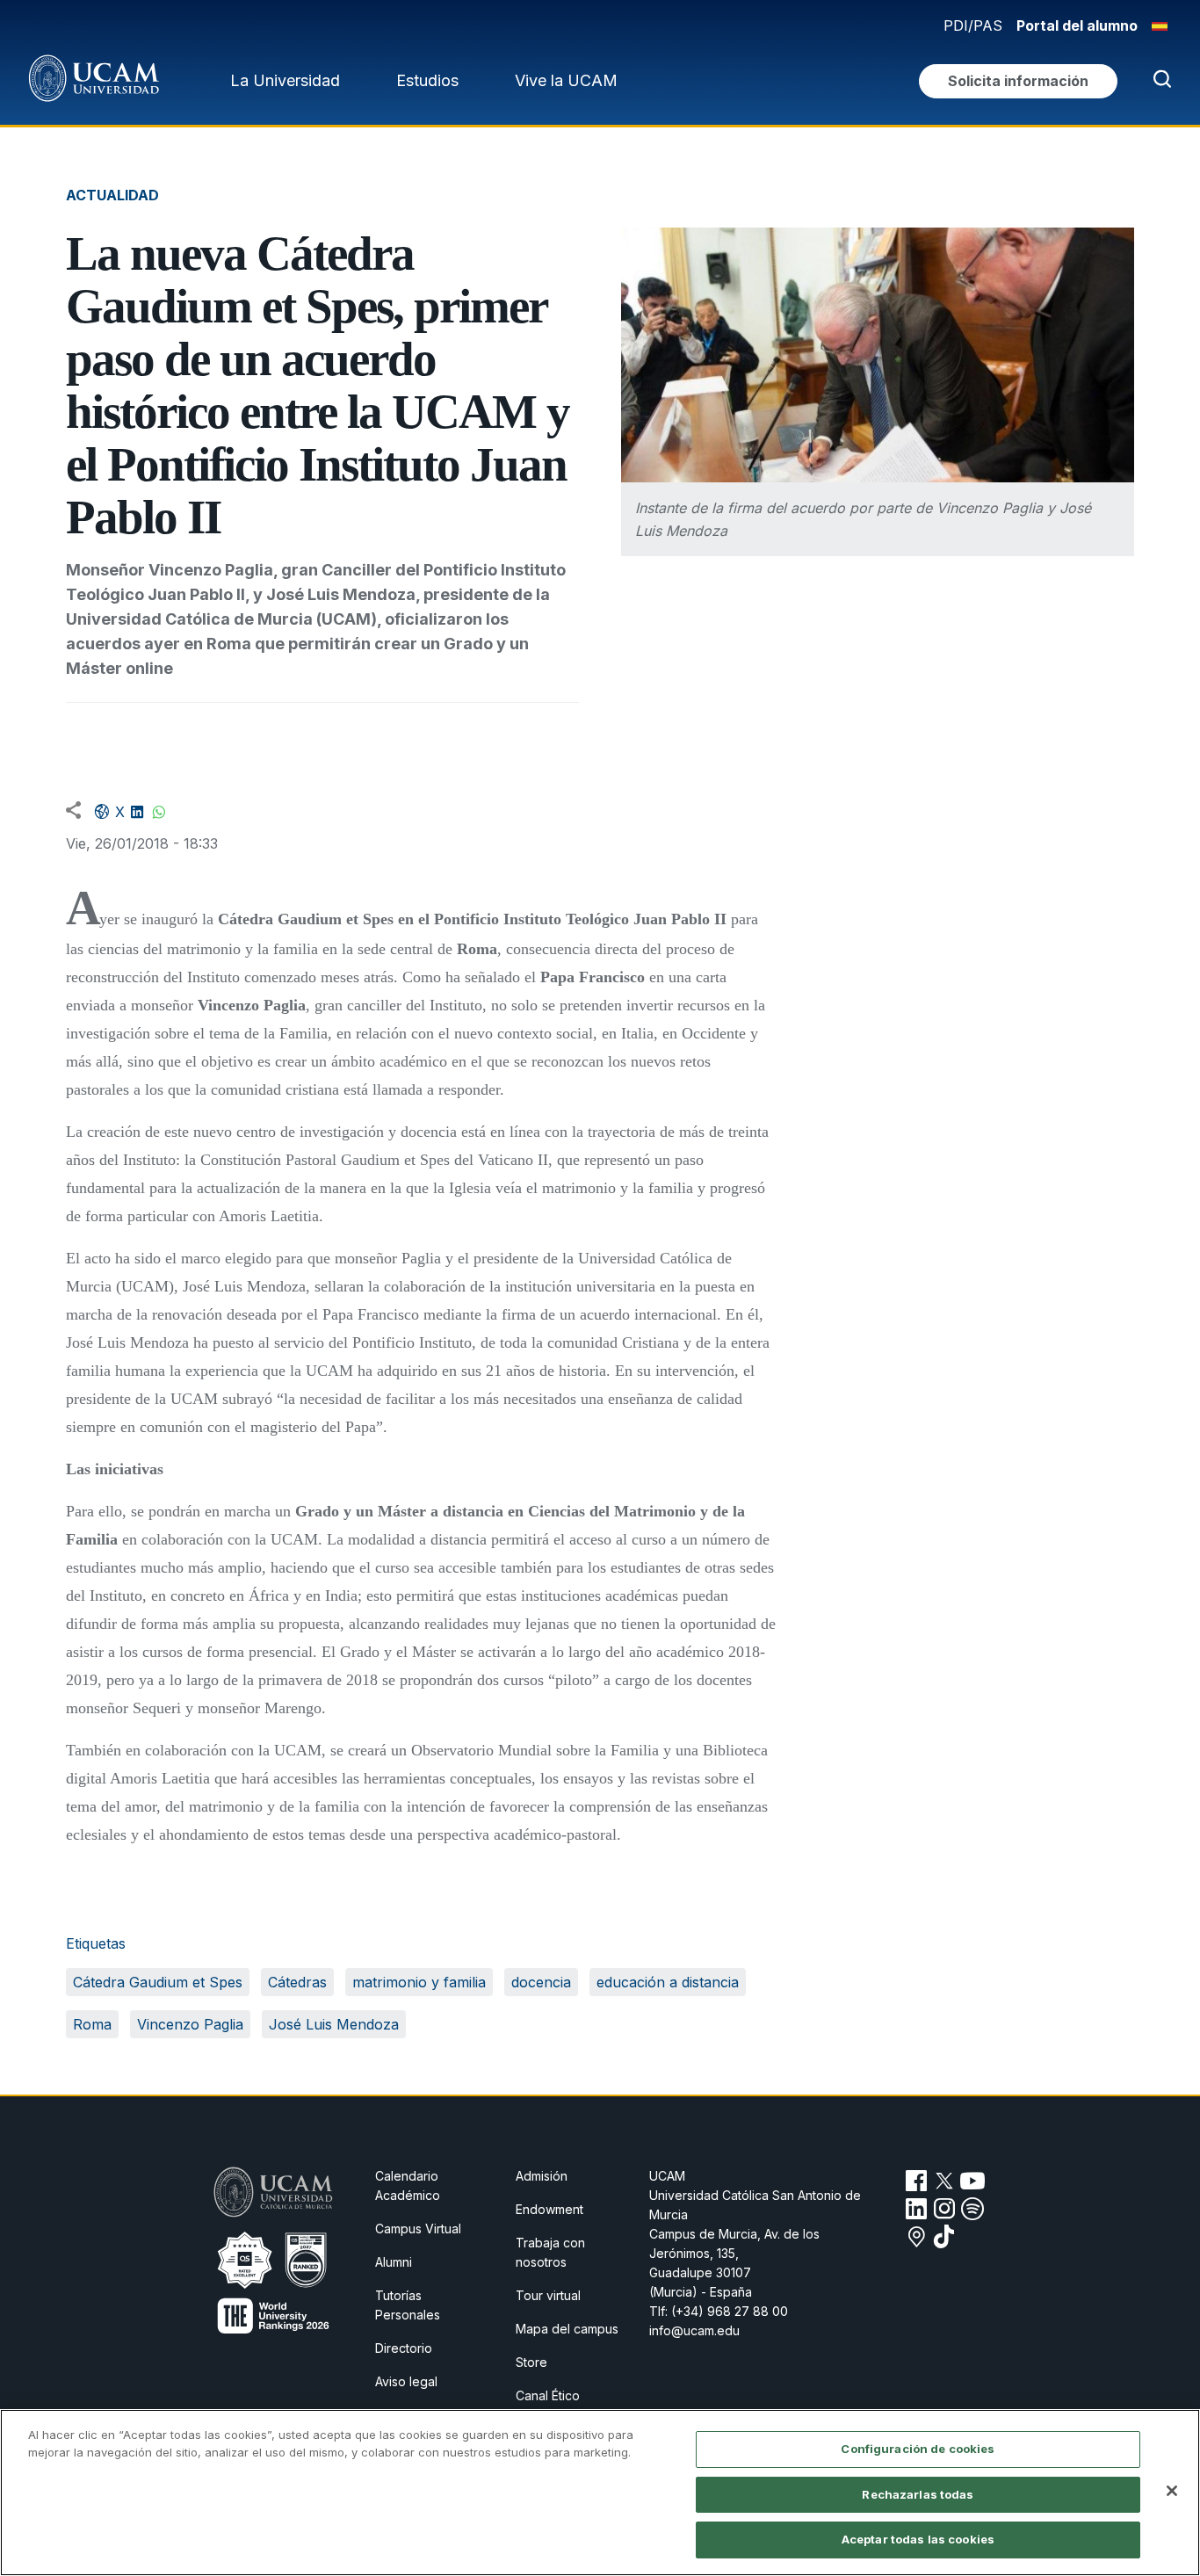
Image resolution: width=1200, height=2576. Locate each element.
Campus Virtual (418, 2229)
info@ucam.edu (694, 2330)
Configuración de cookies (918, 2449)
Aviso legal (406, 2381)
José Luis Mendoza (334, 2024)
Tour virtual (548, 2295)
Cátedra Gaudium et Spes (158, 1982)
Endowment (549, 2209)
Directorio (404, 2348)
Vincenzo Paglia (190, 2024)
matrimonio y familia (419, 1982)
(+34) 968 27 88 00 (730, 2311)
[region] (600, 2493)
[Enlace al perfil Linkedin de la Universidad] (916, 2209)
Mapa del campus (567, 2329)
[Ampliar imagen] (878, 355)
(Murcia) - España (701, 2292)
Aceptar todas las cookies (918, 2539)
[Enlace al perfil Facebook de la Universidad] (916, 2181)
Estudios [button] (427, 80)
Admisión (542, 2176)
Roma (92, 2024)
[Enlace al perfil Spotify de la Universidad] (972, 2209)
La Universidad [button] (285, 80)
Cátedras (297, 1982)
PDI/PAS (973, 25)
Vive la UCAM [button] (566, 80)
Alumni (394, 2262)
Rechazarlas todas (918, 2494)
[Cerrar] (1172, 2491)
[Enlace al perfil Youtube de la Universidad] (972, 2181)
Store (531, 2362)
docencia (541, 1982)
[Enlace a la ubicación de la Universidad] (916, 2237)
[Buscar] (1159, 81)
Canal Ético (548, 2395)
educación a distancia (668, 1982)
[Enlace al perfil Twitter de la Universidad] (944, 2181)
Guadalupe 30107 (700, 2272)
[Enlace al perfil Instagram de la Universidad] (944, 2209)
